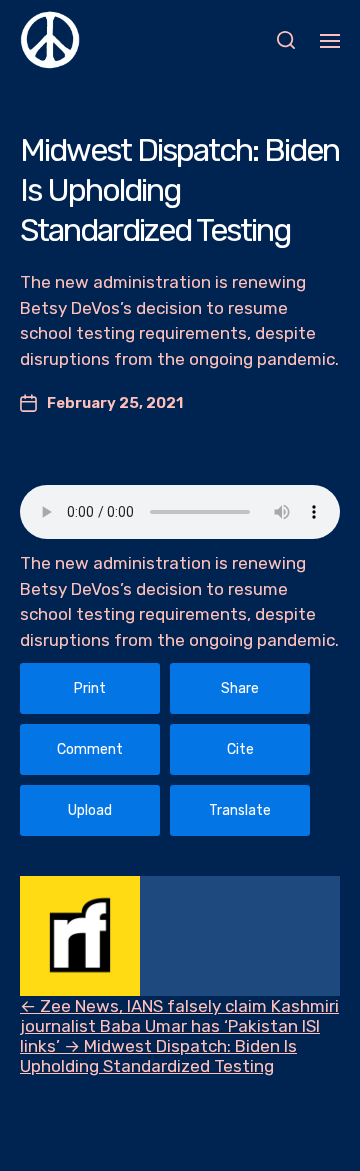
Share (240, 688)
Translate (240, 810)
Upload (90, 810)
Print (90, 688)
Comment (90, 749)
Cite (240, 749)
